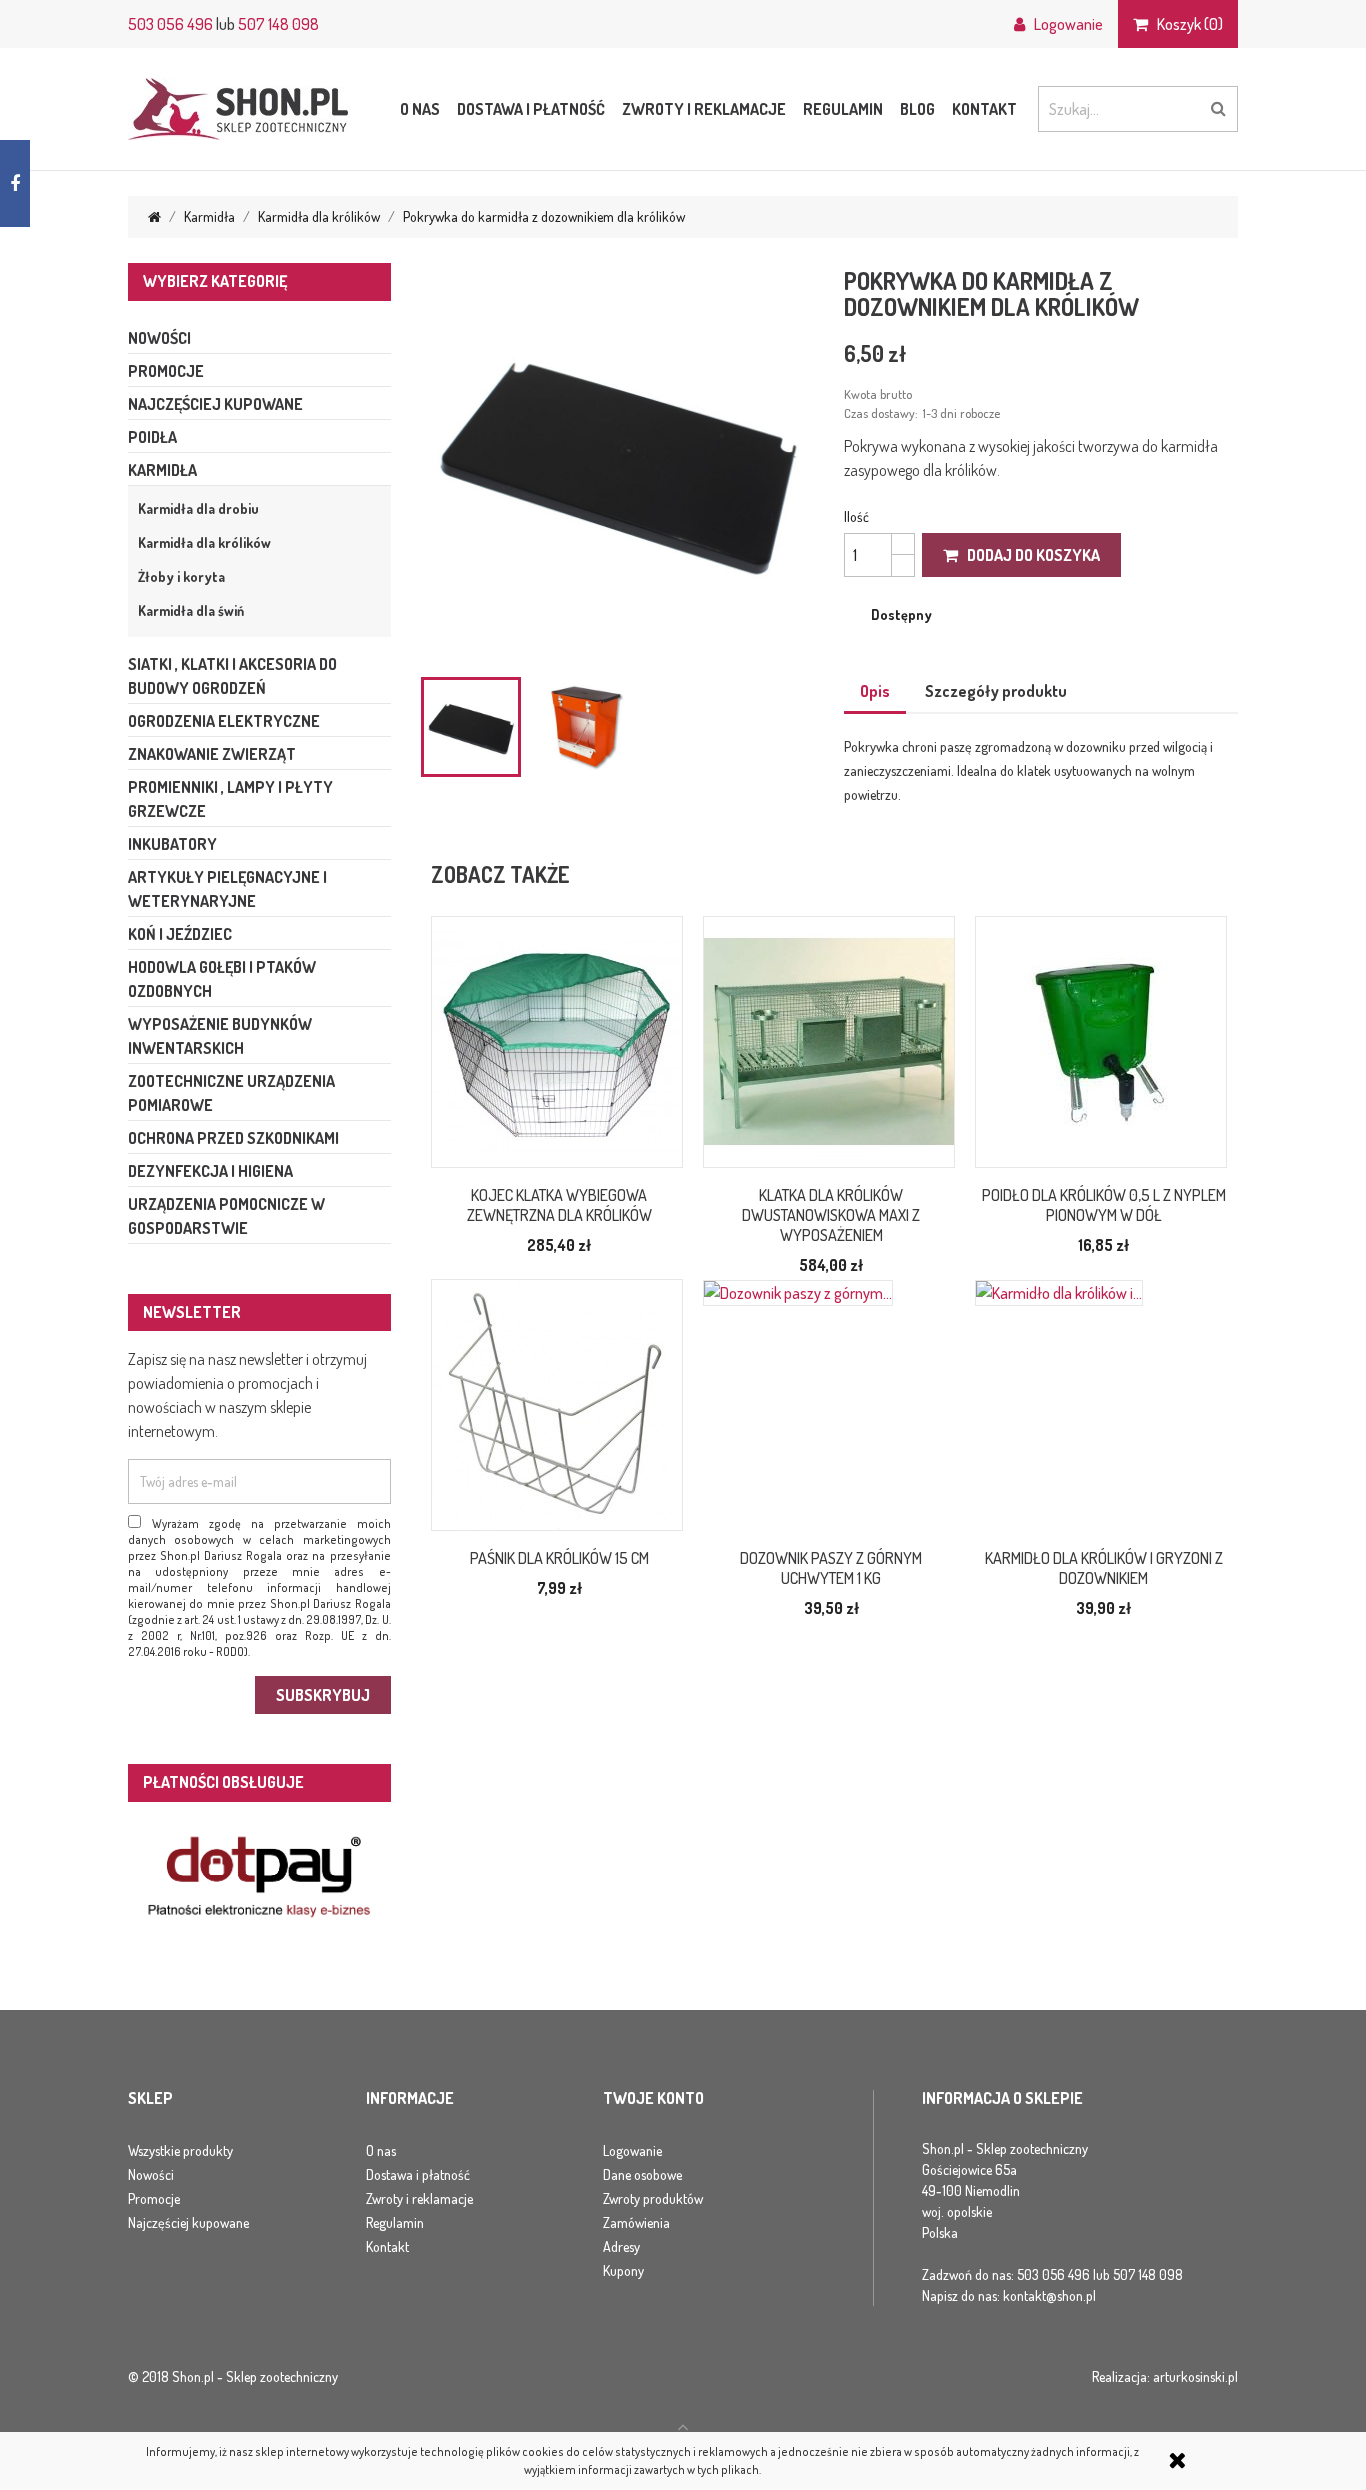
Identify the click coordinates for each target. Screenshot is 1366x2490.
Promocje (166, 371)
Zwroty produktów (653, 2198)
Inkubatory (172, 844)
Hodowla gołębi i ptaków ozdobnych (222, 979)
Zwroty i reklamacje (704, 109)
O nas (420, 109)
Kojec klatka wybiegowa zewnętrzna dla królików (559, 1205)
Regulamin (843, 109)
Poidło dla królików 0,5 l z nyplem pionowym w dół (1104, 1205)
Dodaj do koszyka (1029, 555)
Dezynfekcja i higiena (210, 1171)
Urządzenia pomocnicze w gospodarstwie (226, 1216)
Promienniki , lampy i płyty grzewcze (230, 799)
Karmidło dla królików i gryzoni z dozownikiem (1104, 1568)
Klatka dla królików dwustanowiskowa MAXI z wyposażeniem (831, 1215)
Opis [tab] (875, 691)
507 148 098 (278, 24)
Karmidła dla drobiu (198, 508)
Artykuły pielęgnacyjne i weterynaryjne (227, 889)
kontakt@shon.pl (1049, 2295)
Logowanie (632, 2150)
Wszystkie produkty (180, 2150)
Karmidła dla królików (204, 542)
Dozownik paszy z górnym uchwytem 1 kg (831, 1568)
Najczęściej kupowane (215, 404)
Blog (917, 109)
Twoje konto (653, 2099)
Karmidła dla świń (191, 610)
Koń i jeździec (180, 934)
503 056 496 (170, 24)
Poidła (152, 437)
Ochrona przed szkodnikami (233, 1138)
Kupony (623, 2270)
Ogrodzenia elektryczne (224, 721)
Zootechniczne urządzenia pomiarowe (231, 1093)
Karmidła (162, 470)
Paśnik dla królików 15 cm (559, 1558)
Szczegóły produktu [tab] (996, 691)
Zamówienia (636, 2222)
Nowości (159, 338)
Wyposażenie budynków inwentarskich (220, 1036)
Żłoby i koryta (181, 576)
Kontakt (984, 109)
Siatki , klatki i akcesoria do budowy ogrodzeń (232, 676)
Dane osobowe (642, 2174)
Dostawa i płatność (531, 109)
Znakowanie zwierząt (212, 754)
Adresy (621, 2246)
